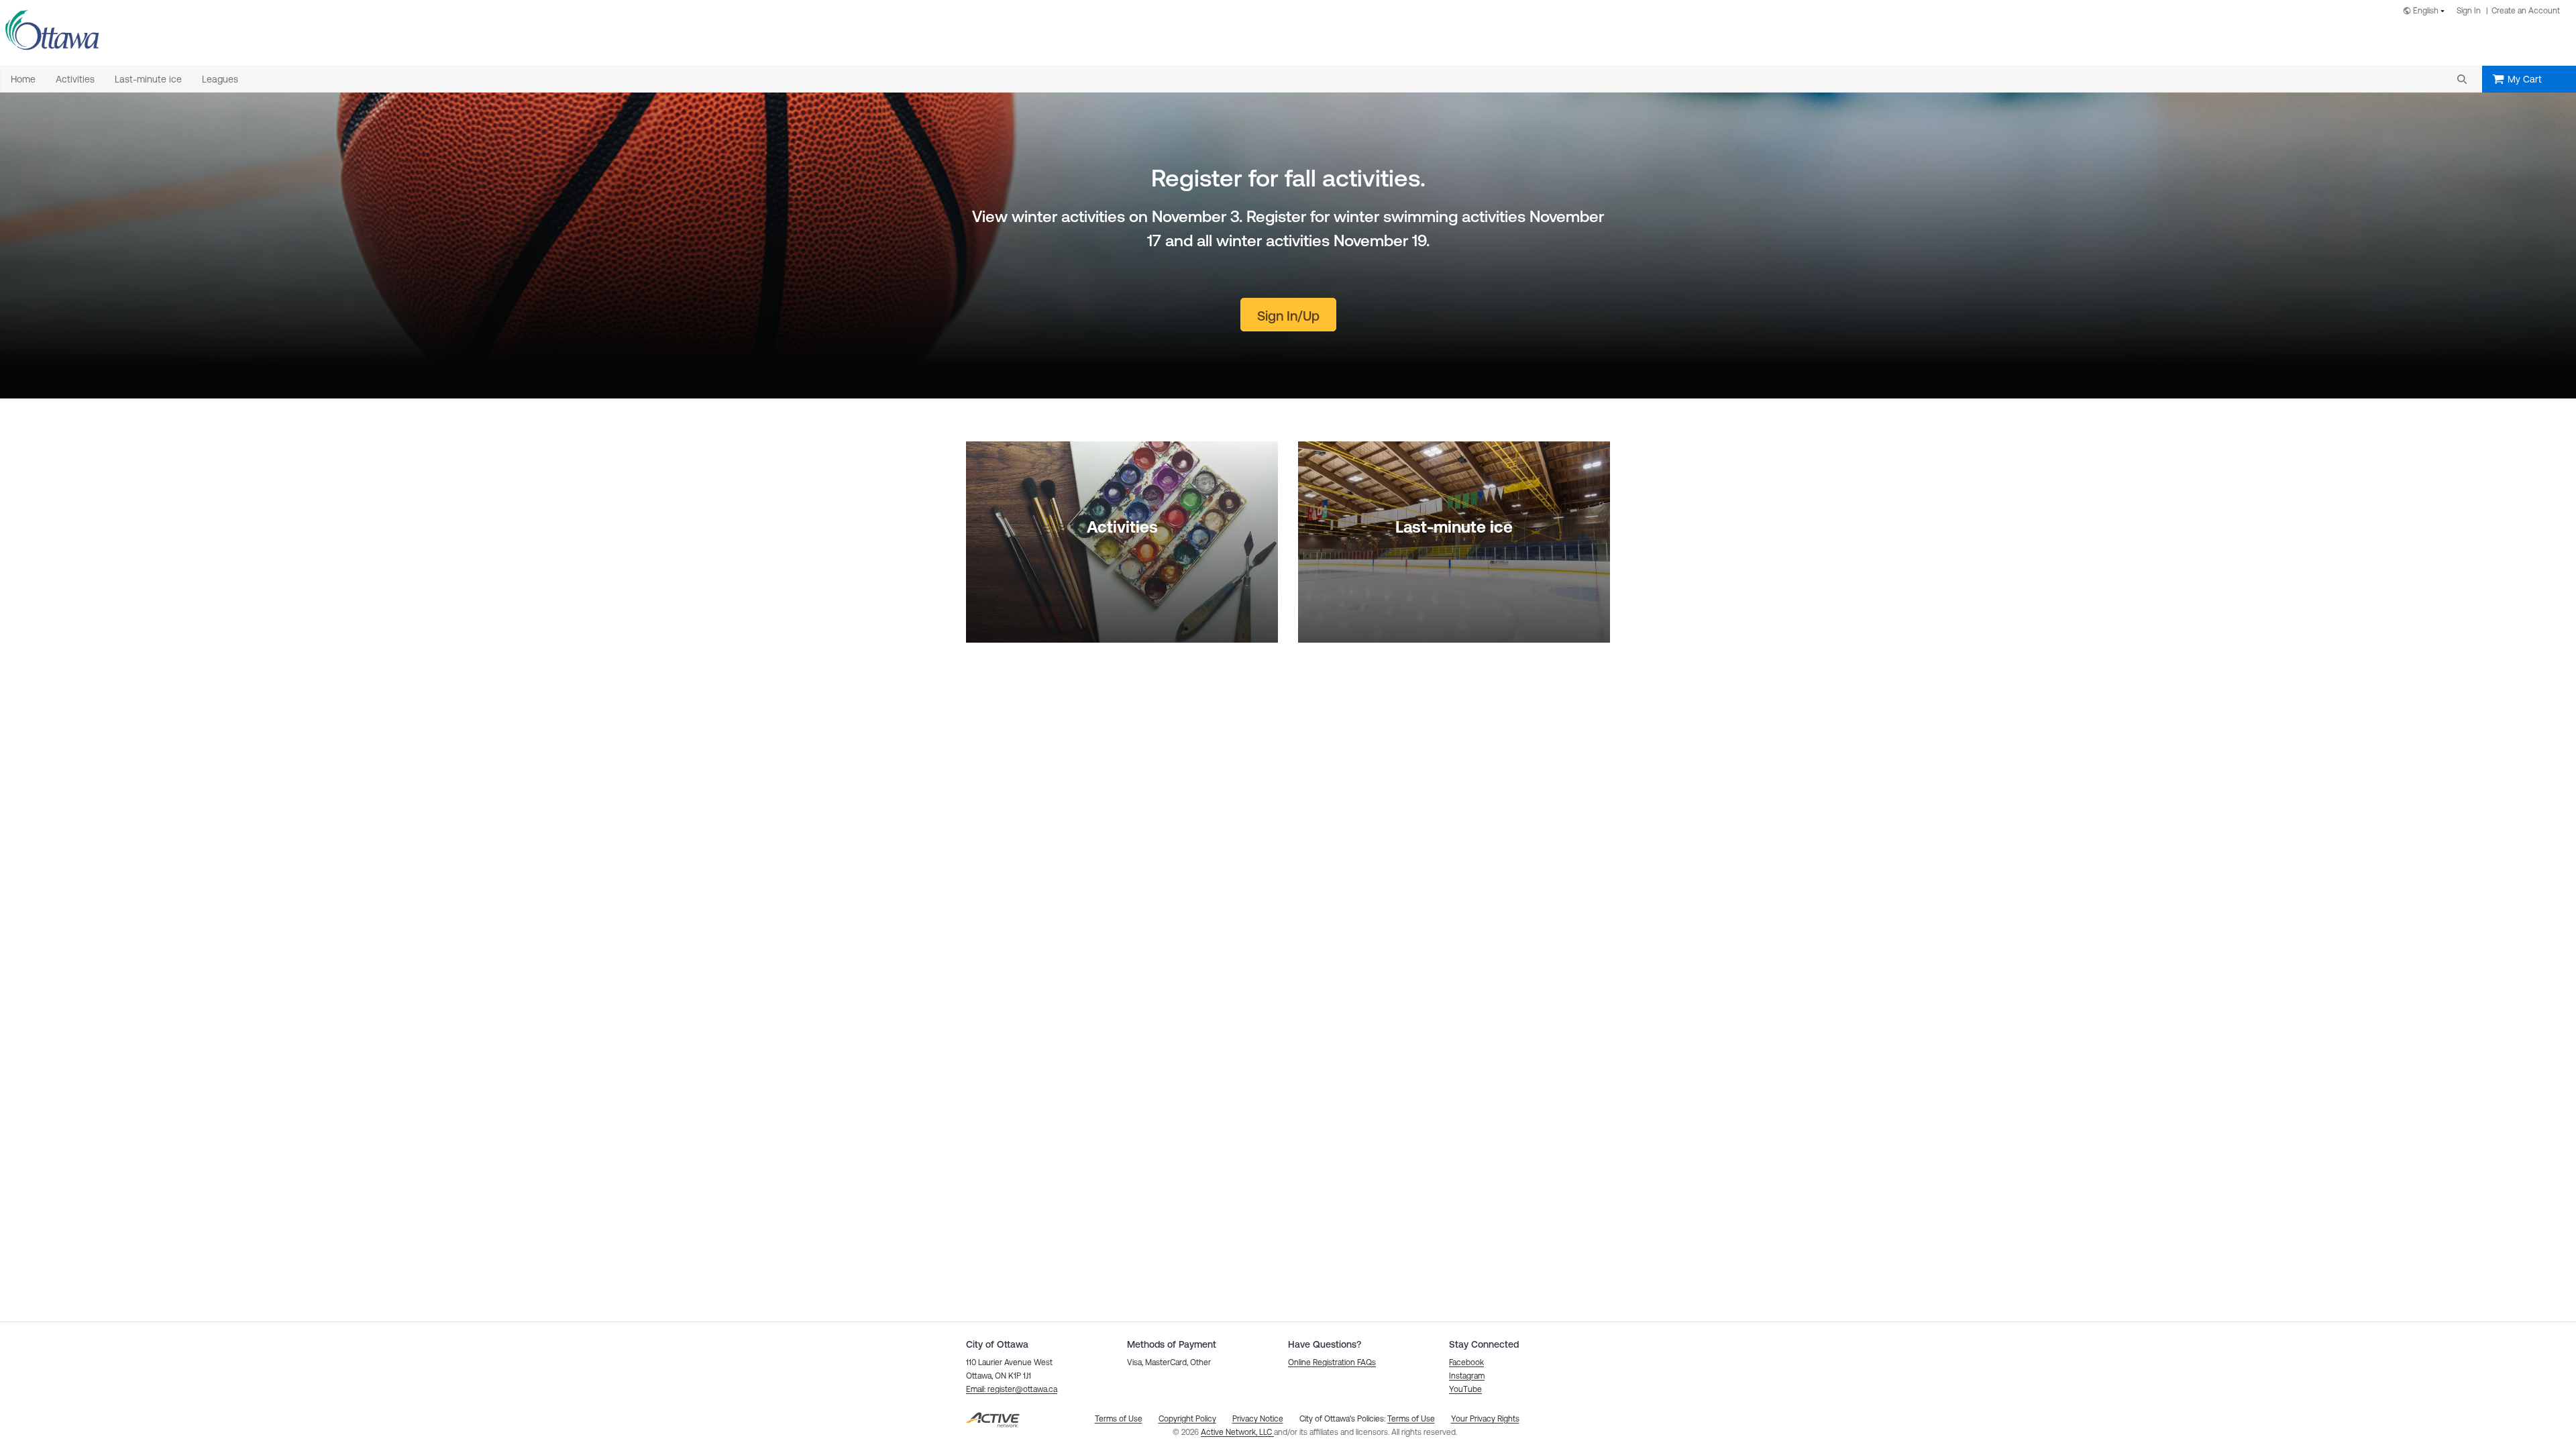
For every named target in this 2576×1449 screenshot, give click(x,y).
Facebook (1466, 1362)
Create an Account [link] (2526, 11)
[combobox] (2426, 12)
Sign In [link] (2469, 11)
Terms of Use (1411, 1419)
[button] (2462, 79)
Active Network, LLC (1237, 1432)
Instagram (1467, 1376)
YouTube (1465, 1389)
